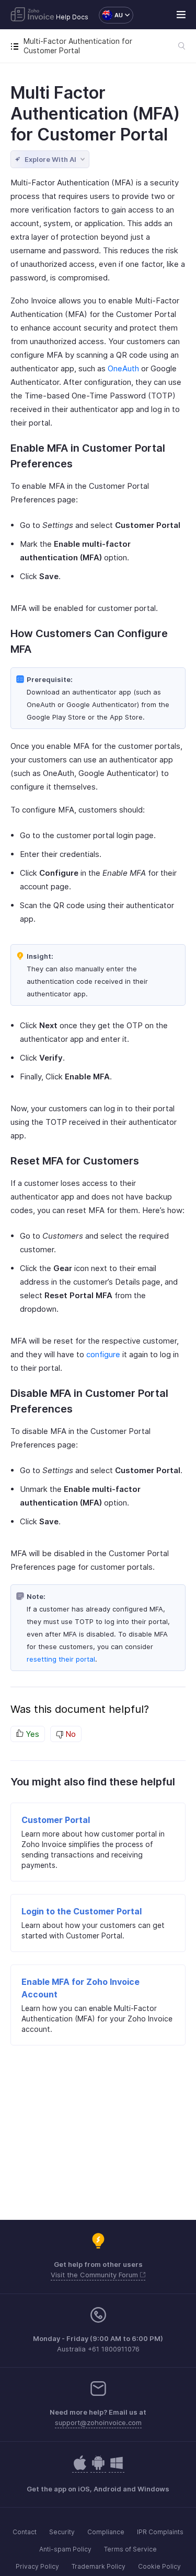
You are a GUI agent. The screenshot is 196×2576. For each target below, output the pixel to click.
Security (62, 2532)
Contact (25, 2532)
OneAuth (123, 368)
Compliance (106, 2532)
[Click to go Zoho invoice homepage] (32, 15)
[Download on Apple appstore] (98, 2468)
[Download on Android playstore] (80, 2468)
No (70, 1734)
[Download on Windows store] (117, 2468)
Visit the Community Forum (95, 2275)
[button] (111, 15)
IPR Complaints (160, 2532)
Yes (31, 1734)
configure (103, 1354)
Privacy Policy (37, 2566)
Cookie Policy (159, 2566)
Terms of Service (130, 2549)
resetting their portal (61, 1659)
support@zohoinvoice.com (98, 2422)
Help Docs (72, 17)
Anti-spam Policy (65, 2549)
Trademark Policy (99, 2566)
